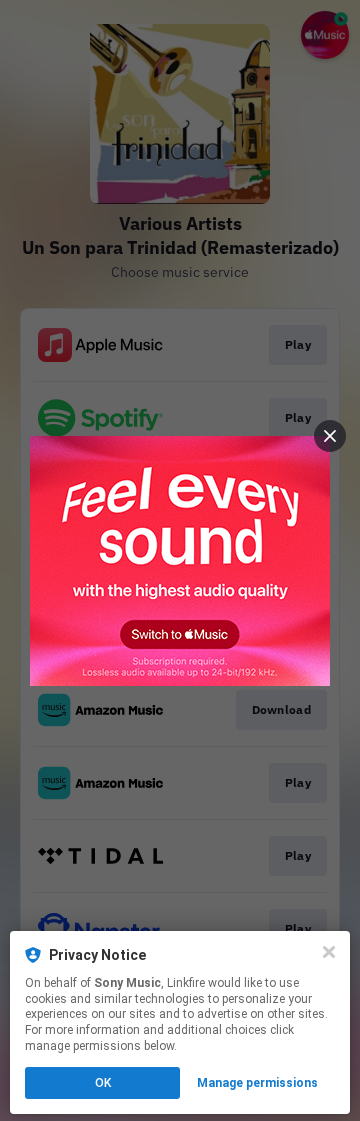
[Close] (329, 952)
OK (103, 1083)
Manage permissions (257, 1083)
